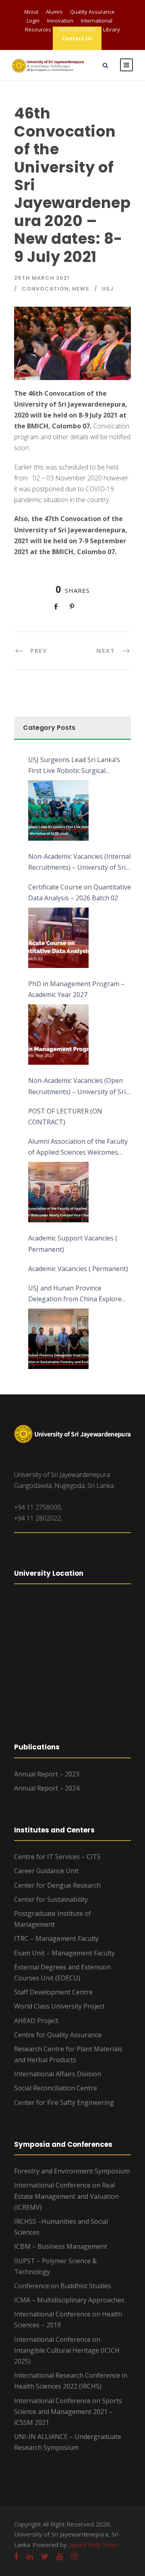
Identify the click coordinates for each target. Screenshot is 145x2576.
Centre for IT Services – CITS (57, 1857)
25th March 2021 (42, 278)
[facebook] (16, 2556)
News (81, 289)
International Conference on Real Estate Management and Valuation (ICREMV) (66, 2196)
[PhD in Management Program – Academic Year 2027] (58, 1035)
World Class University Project (59, 2006)
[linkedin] (30, 2556)
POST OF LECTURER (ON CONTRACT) (65, 1117)
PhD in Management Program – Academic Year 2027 (76, 989)
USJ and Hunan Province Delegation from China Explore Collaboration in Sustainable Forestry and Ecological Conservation (75, 1294)
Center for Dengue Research (57, 1885)
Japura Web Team (93, 2545)
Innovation (60, 21)
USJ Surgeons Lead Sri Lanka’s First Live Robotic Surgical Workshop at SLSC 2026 (74, 766)
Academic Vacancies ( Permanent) (78, 1269)
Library (112, 29)
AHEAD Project (36, 2021)
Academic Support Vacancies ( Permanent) (73, 1243)
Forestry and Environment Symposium (72, 2171)
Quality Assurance (92, 12)
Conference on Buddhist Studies (63, 2286)
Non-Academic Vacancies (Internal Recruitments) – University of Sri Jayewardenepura (79, 862)
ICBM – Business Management (61, 2246)
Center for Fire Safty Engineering (64, 2102)
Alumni (54, 12)
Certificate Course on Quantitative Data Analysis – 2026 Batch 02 (80, 892)
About (31, 12)
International (97, 21)
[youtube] (60, 2556)
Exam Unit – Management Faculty (64, 1953)
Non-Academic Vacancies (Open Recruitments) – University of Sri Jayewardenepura (77, 1086)
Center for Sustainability (51, 1899)
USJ (108, 289)
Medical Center (77, 29)
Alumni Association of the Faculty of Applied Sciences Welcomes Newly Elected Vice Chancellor (78, 1147)
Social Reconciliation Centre (56, 2088)
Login (33, 21)
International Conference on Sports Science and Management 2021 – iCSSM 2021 (68, 2412)
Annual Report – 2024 (47, 1788)
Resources (38, 29)
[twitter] (45, 2556)
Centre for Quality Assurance (58, 2035)
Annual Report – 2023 (47, 1774)
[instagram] (74, 2556)
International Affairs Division (58, 2074)
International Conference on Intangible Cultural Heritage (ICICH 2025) (67, 2350)
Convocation (45, 289)
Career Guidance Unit (46, 1871)
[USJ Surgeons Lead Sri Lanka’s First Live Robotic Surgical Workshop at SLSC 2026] (58, 810)
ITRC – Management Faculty (56, 1938)
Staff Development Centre (53, 1992)
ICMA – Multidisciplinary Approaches (69, 2300)
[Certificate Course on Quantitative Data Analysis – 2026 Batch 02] (58, 938)
